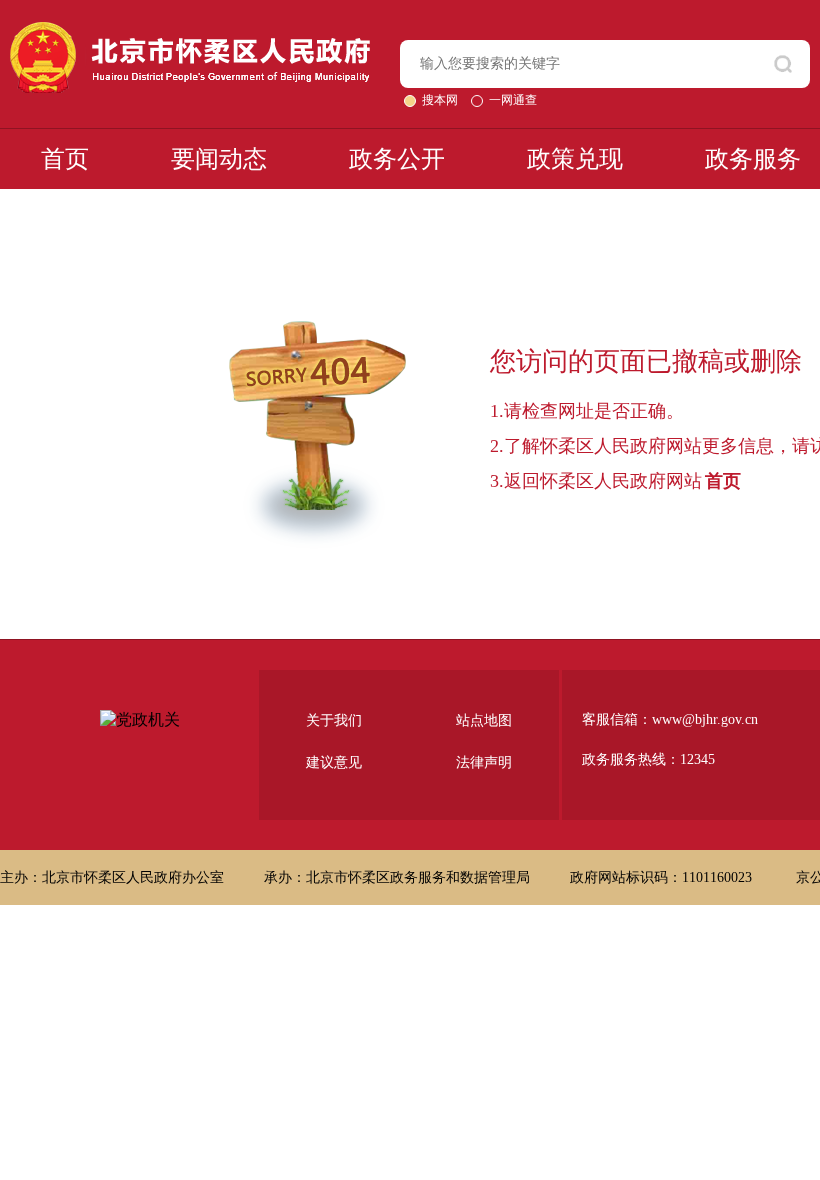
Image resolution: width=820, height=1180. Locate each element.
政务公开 (397, 159)
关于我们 (334, 720)
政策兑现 (575, 159)
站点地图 (484, 720)
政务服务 (753, 159)
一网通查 (513, 100)
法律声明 (484, 762)
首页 (65, 159)
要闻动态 (219, 159)
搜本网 (441, 100)
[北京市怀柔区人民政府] (190, 30)
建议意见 (334, 762)
